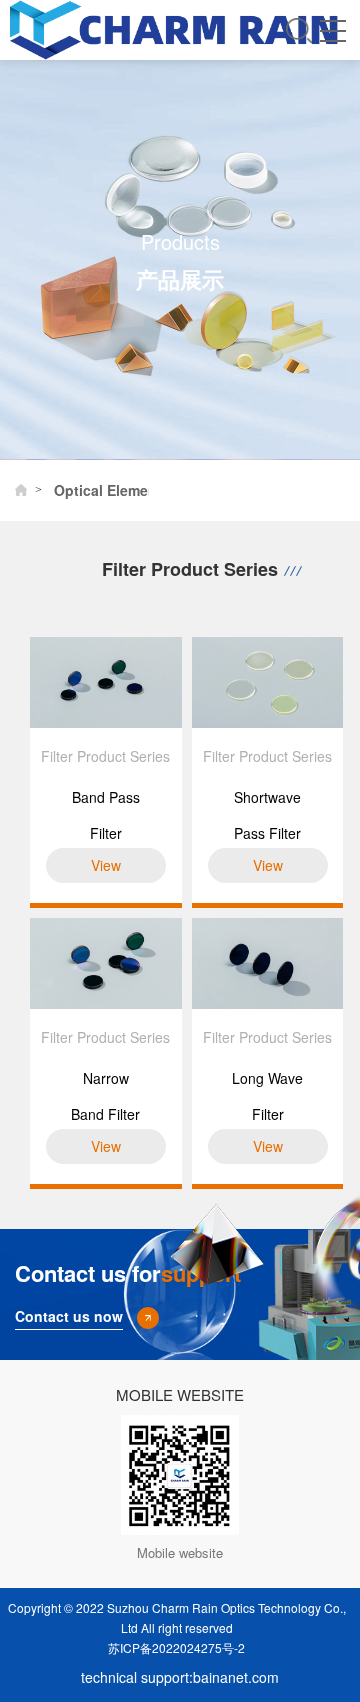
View (106, 865)
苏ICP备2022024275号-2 (176, 1647)
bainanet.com (236, 1677)
